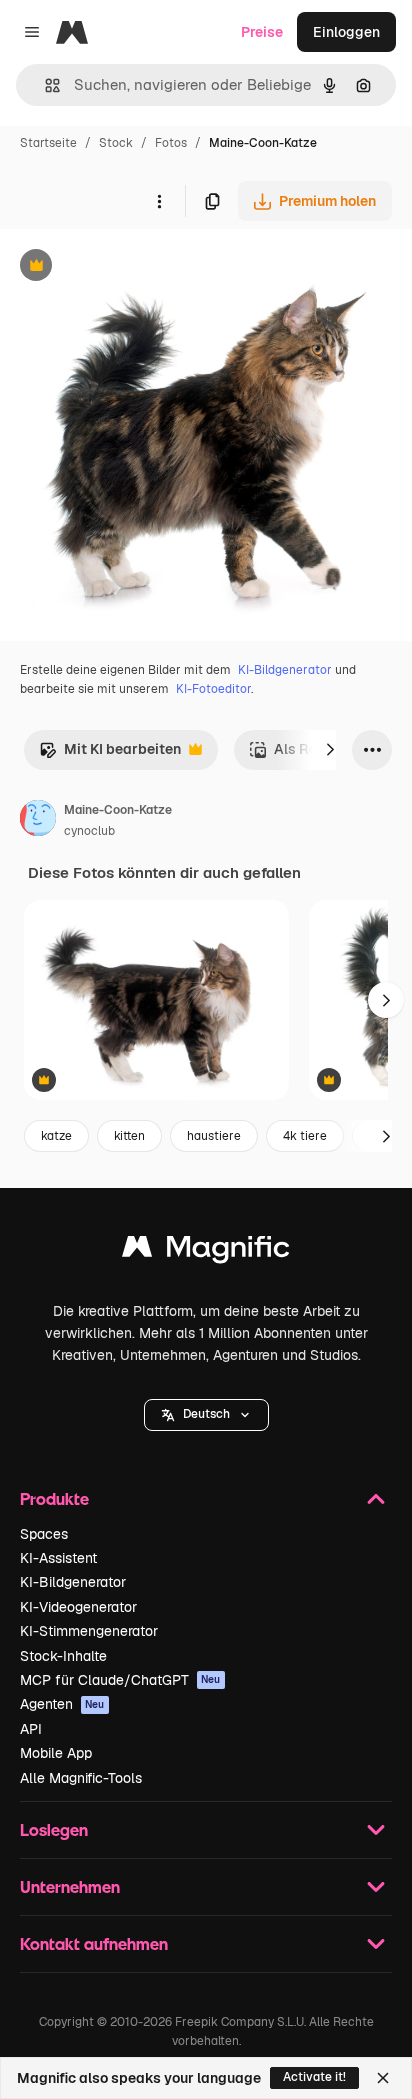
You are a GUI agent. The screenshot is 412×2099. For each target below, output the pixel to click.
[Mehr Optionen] (159, 201)
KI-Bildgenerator (285, 670)
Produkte (54, 1498)
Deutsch (206, 1414)
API (31, 1729)
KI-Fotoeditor (213, 689)
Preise (262, 32)
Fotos (171, 143)
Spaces (44, 1534)
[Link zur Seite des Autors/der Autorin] (38, 821)
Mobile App (56, 1753)
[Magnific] (206, 1251)
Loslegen (54, 1829)
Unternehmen (70, 1886)
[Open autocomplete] (44, 85)
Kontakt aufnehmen (94, 1943)
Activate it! (314, 2077)
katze (56, 1136)
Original (128, 267)
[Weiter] (330, 750)
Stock (116, 143)
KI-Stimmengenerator (89, 1631)
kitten (129, 1136)
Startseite (48, 143)
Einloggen (346, 32)
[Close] (383, 2078)
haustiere (214, 1136)
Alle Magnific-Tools (81, 1778)
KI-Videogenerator (78, 1607)
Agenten (62, 1704)
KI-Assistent (58, 1558)
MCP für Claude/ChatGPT (120, 1680)
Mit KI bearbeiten (110, 754)
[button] (206, 1415)
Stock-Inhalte (63, 1656)
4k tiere (305, 1136)
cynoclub (89, 831)
